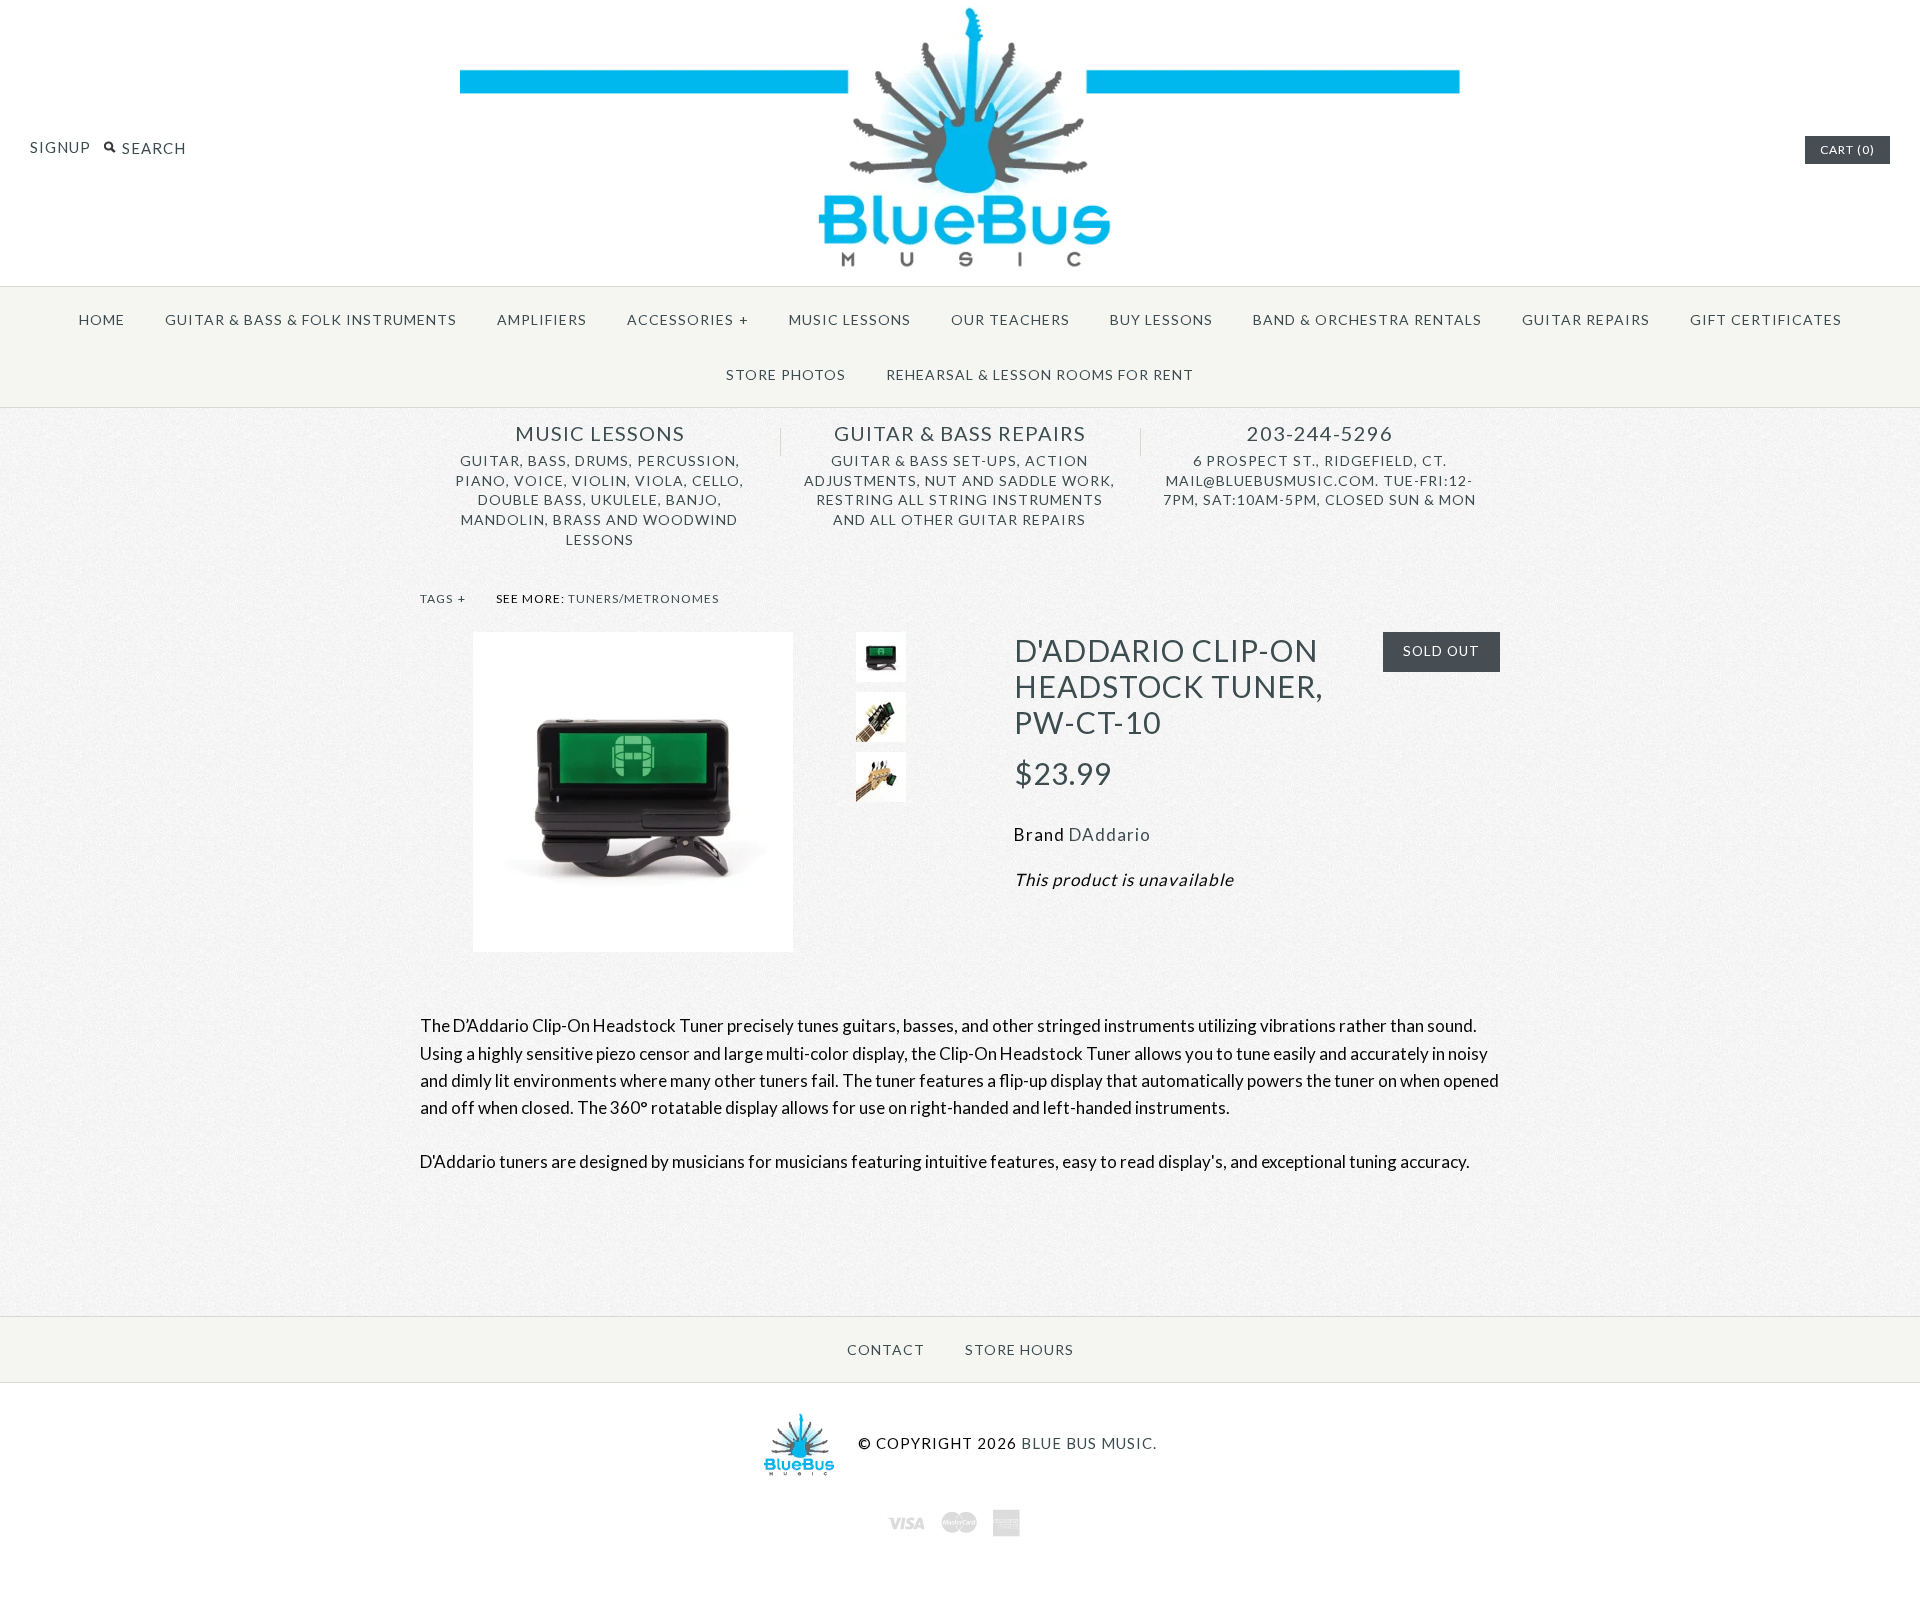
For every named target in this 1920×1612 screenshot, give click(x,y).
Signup (60, 147)
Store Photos (786, 374)
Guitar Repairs (1586, 319)
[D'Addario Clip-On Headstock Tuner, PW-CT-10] (633, 645)
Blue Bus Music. (1089, 1442)
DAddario (1110, 834)
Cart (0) (1847, 149)
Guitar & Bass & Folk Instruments (311, 319)
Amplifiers (542, 319)
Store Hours (1019, 1349)
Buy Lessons (1161, 319)
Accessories (688, 319)
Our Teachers (1010, 319)
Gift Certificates (1766, 319)
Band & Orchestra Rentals (1367, 319)
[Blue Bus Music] (960, 267)
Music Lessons (850, 319)
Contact (886, 1349)
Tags (443, 598)
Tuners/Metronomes (643, 598)
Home (102, 319)
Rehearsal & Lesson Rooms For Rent (1040, 374)
